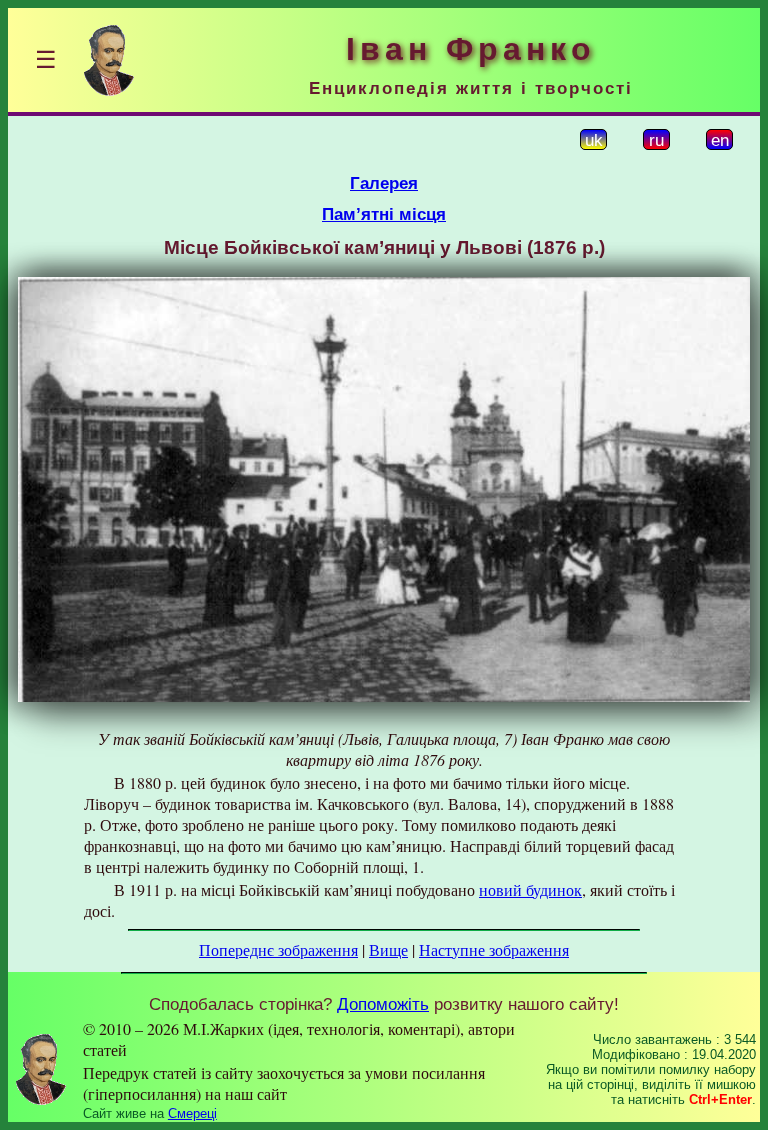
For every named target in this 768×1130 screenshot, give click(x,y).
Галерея (384, 183)
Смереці (192, 1113)
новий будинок (530, 889)
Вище (388, 949)
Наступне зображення (494, 949)
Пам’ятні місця (384, 214)
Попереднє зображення (278, 949)
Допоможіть (383, 1004)
